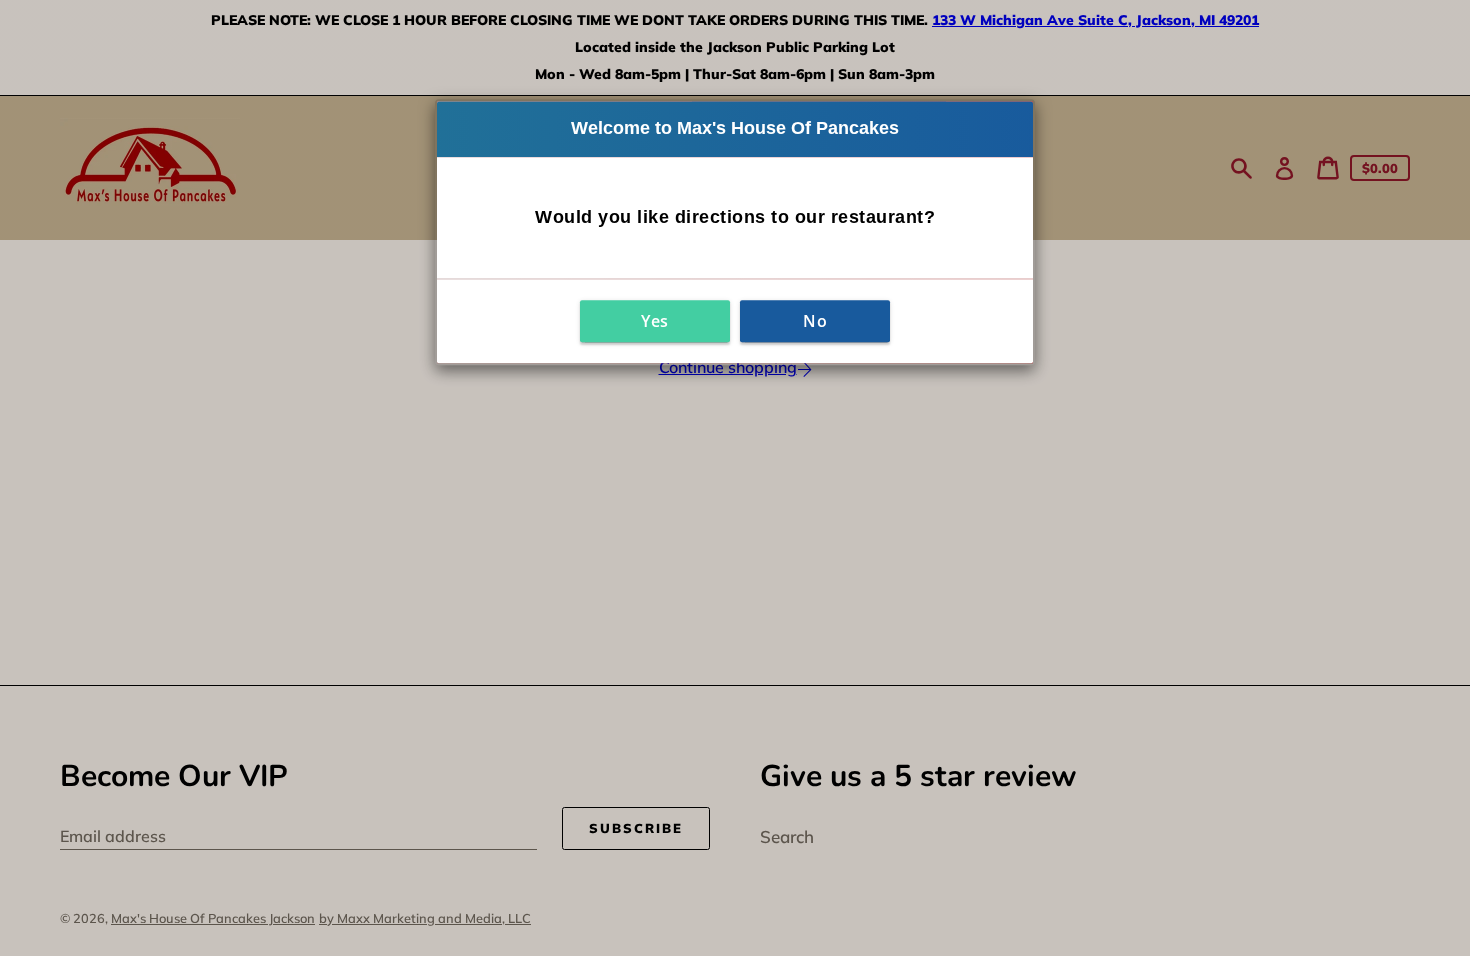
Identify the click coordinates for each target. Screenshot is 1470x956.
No (815, 322)
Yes (655, 322)
